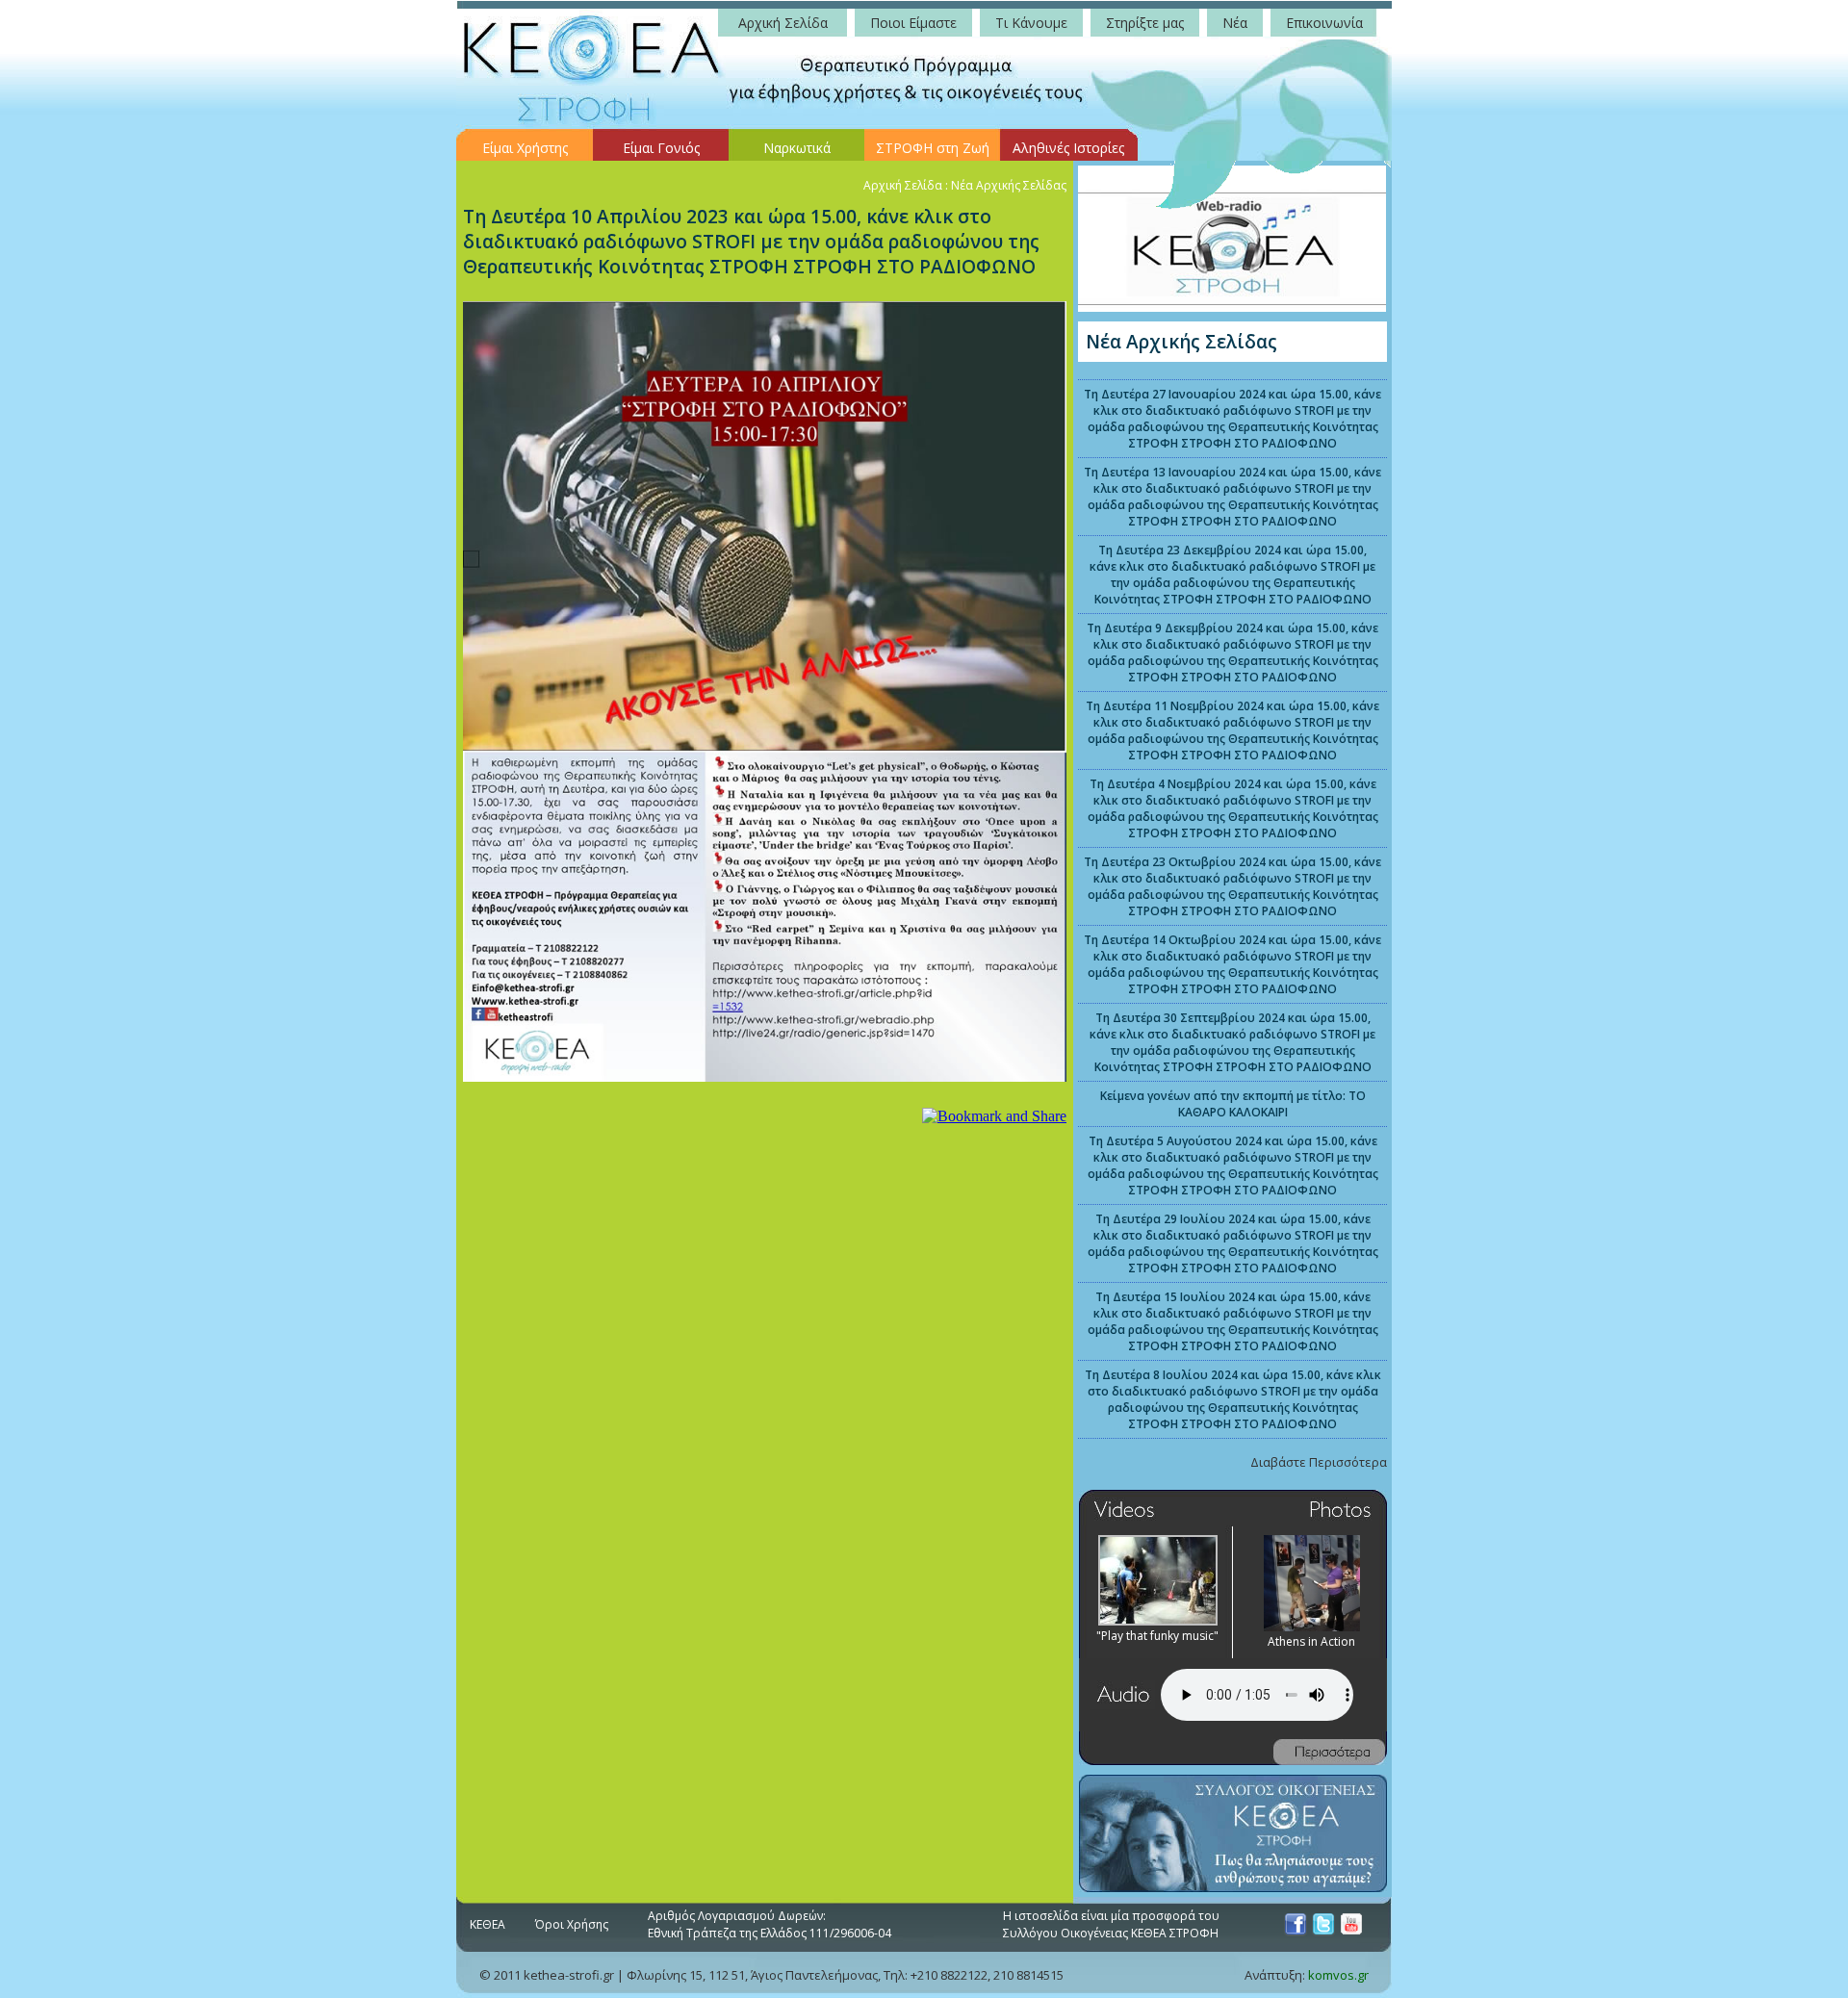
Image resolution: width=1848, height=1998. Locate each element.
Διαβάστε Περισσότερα (1319, 1462)
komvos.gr (1338, 1975)
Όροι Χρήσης (572, 1924)
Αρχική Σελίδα (903, 185)
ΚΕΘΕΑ (488, 1924)
